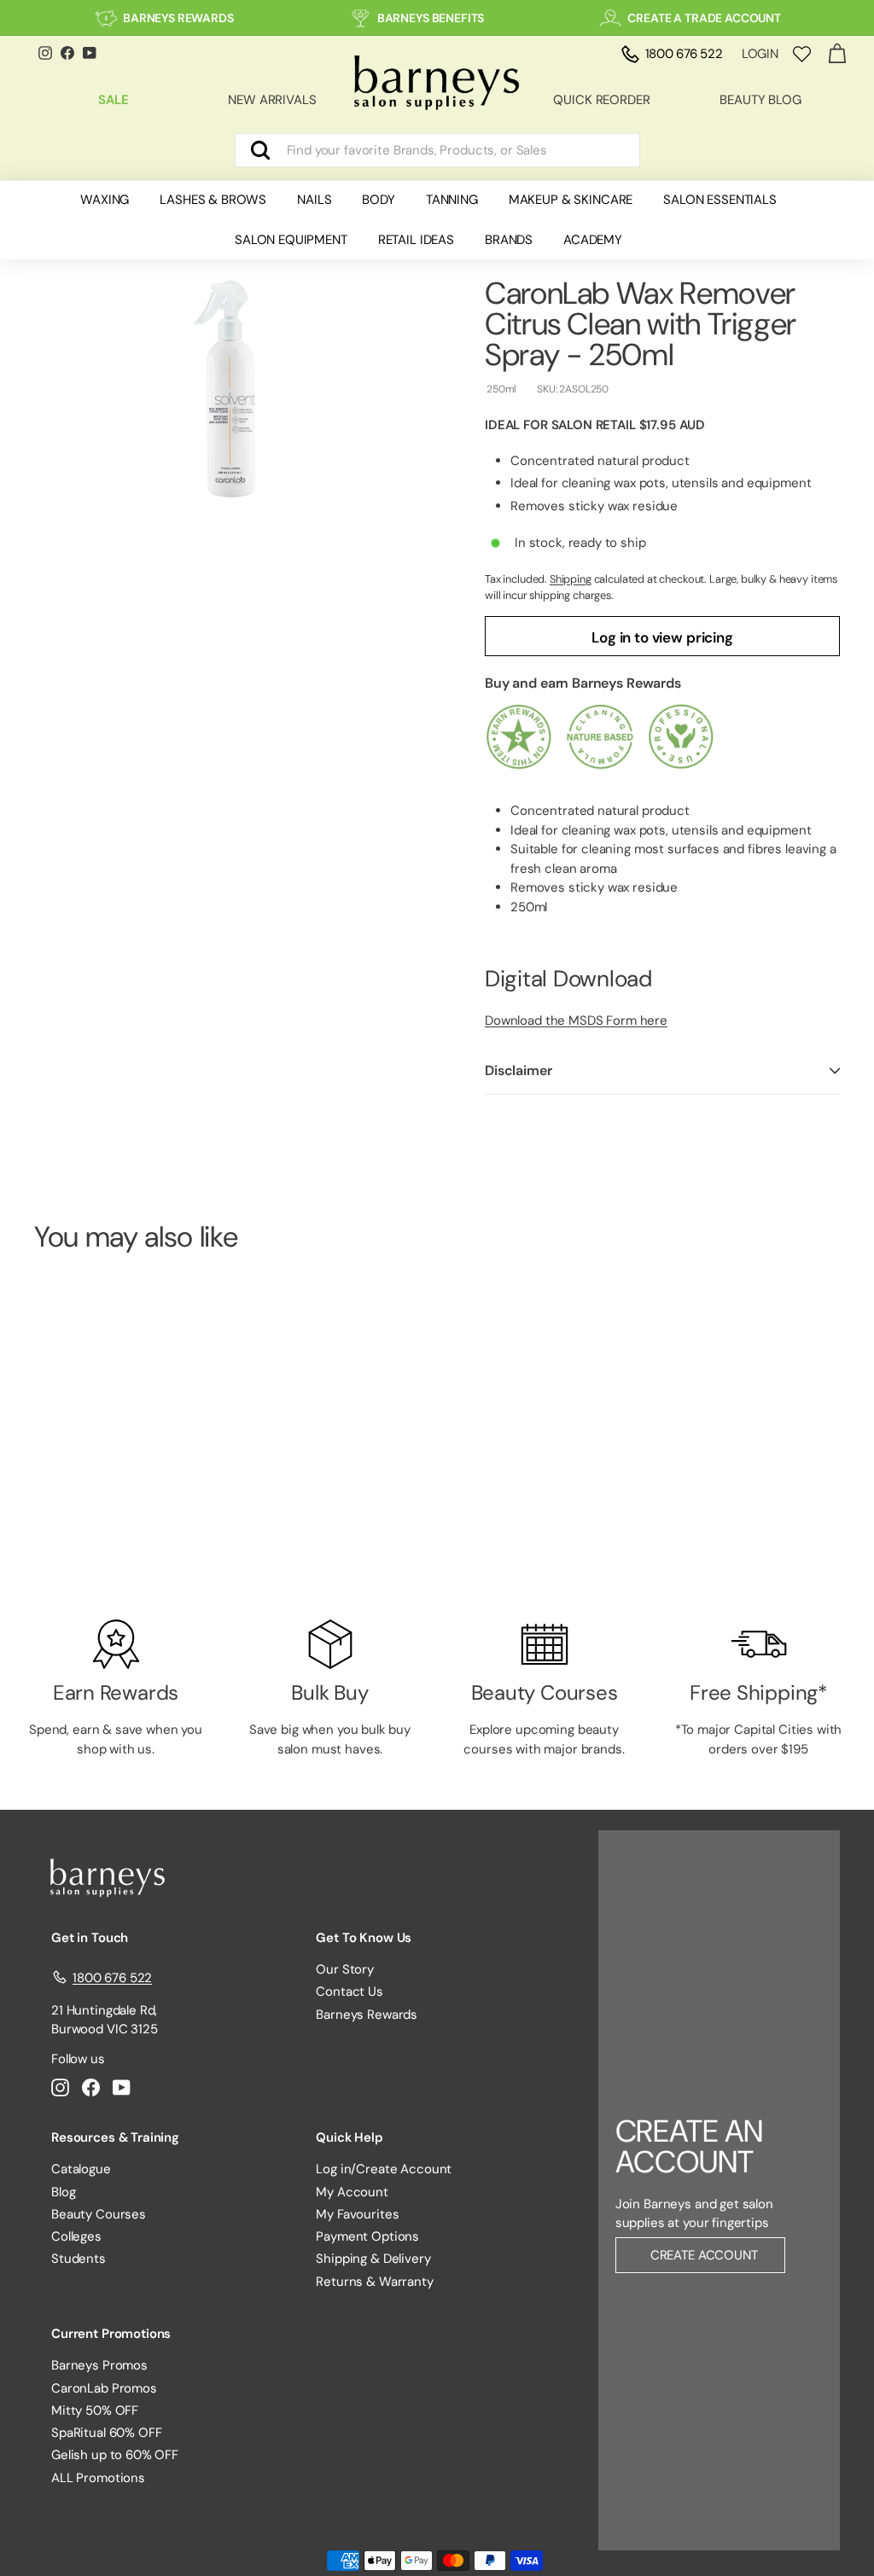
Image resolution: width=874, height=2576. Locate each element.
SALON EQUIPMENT (291, 240)
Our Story (345, 1969)
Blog (63, 2192)
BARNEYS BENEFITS (431, 18)
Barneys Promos (99, 2365)
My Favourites (357, 2214)
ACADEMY (593, 240)
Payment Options (367, 2236)
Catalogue (81, 2169)
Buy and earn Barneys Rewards (583, 683)
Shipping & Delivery (373, 2259)
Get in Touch (90, 1938)
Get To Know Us (364, 1938)
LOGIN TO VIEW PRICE (94, 1530)
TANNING (452, 200)
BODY (378, 200)
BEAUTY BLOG (760, 100)
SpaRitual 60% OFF (106, 2433)
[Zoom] (231, 389)
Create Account (704, 2255)
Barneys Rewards (367, 2015)
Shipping (571, 579)
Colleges (76, 2236)
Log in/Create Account (384, 2169)
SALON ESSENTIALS (720, 200)
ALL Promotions (98, 2478)
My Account (352, 2192)
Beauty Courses (99, 2214)
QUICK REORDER (601, 100)
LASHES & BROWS (213, 200)
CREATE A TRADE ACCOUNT (704, 18)
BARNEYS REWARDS (178, 18)
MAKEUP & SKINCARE (571, 200)
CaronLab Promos (104, 2388)
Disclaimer (518, 1070)
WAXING (105, 200)
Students (79, 2259)
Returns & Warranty (374, 2282)
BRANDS (509, 240)
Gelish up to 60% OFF (115, 2455)
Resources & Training (115, 2137)
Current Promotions (111, 2334)
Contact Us (350, 1992)
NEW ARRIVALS (272, 100)
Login (760, 54)
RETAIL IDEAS (416, 240)
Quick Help (350, 2137)
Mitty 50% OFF (95, 2410)
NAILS (314, 200)
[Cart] (837, 54)
